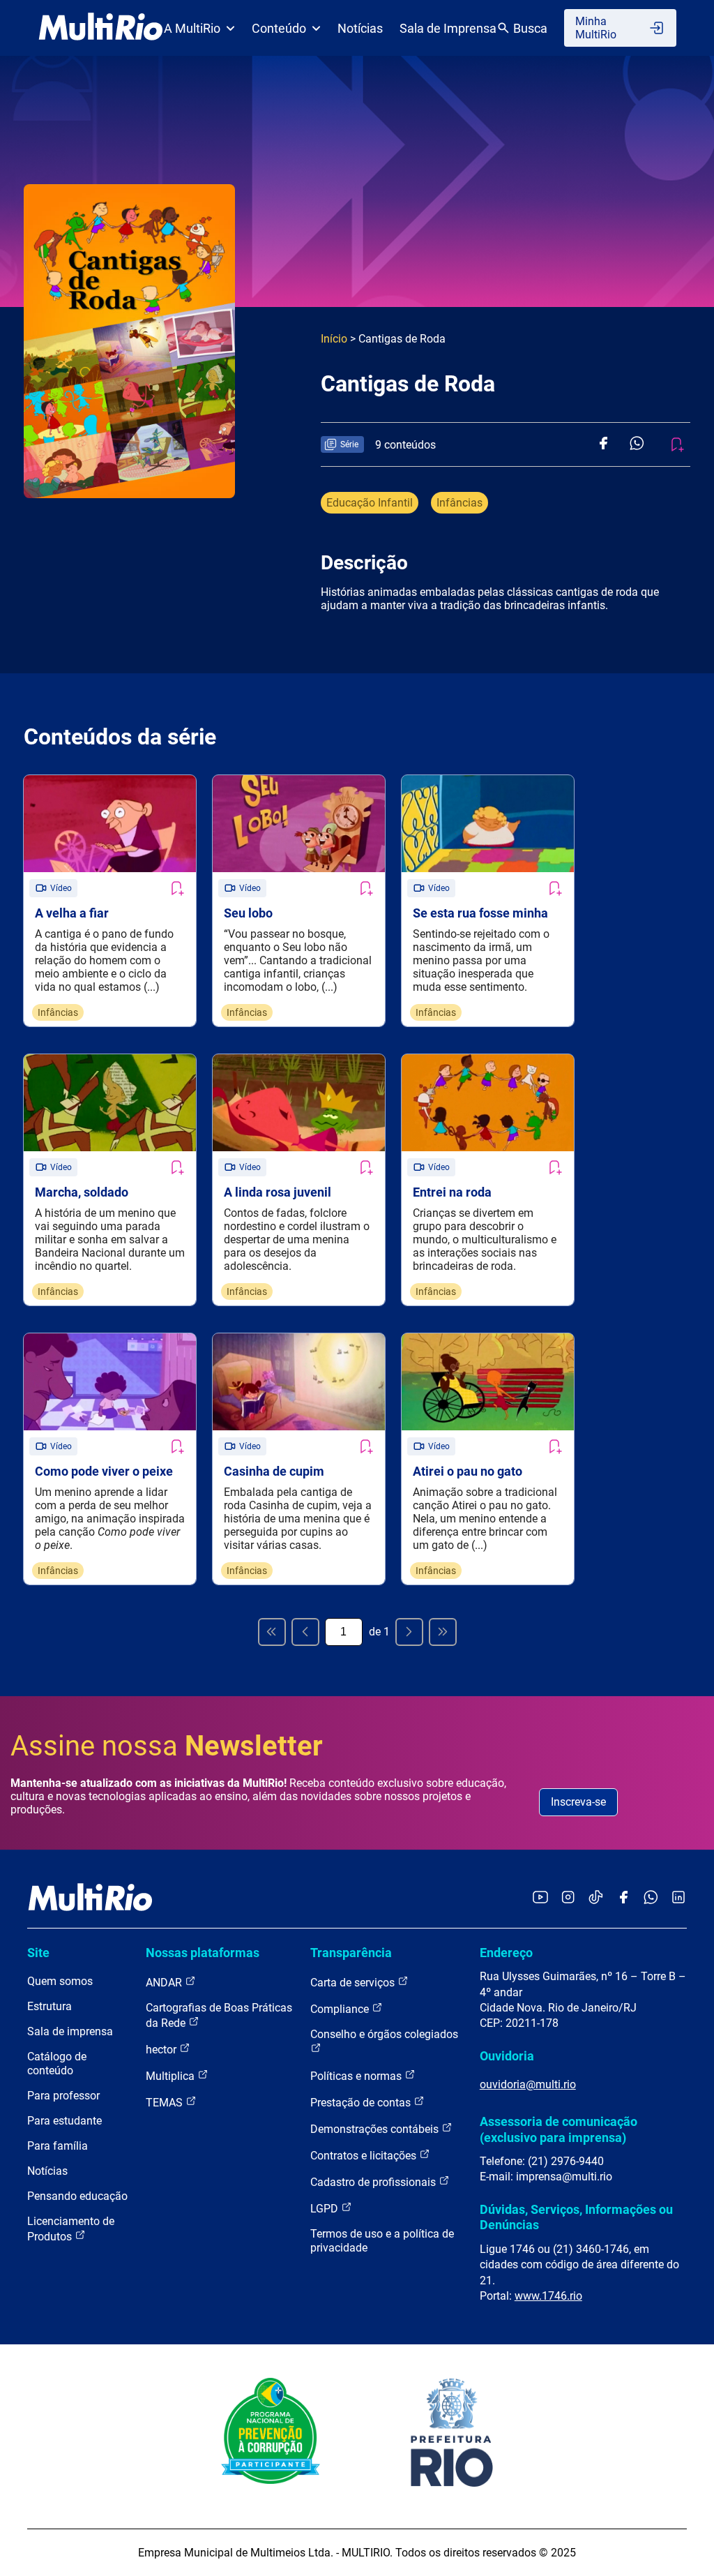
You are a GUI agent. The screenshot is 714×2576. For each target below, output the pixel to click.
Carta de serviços (354, 1983)
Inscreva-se (578, 1802)
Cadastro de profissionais (374, 2182)
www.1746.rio (548, 2296)
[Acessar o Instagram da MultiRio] (568, 1898)
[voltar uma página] (305, 1632)
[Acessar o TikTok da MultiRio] (596, 1898)
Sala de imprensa (70, 2031)
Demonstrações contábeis (376, 2129)
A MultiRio (192, 28)
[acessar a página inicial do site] (101, 28)
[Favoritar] (176, 888)
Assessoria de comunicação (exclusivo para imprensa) (559, 2129)
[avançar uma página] (409, 1632)
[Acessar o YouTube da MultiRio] (540, 1898)
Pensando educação (77, 2196)
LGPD (326, 2209)
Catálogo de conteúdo (57, 2064)
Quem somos (60, 1981)
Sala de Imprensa (448, 28)
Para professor (63, 2096)
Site (38, 1953)
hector (162, 2050)
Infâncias (459, 503)
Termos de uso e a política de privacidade (382, 2241)
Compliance (341, 2009)
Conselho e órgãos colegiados (384, 2034)
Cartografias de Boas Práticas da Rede (219, 2015)
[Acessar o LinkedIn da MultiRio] (678, 1898)
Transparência (351, 1953)
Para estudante (64, 2121)
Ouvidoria (507, 2056)
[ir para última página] (443, 1632)
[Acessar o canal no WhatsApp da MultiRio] (651, 1898)
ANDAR (165, 1983)
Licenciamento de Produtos (71, 2229)
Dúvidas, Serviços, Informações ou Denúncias (576, 2217)
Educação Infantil (370, 503)
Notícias (360, 28)
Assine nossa (167, 1746)
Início (334, 339)
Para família (58, 2146)
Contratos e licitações (365, 2156)
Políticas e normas (357, 2076)
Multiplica (172, 2076)
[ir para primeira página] (272, 1632)
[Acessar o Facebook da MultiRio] (623, 1898)
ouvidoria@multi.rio (528, 2084)
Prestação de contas (362, 2103)
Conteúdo (279, 28)
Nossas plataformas (203, 1953)
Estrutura (50, 2006)
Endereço (506, 1953)
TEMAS (166, 2103)
